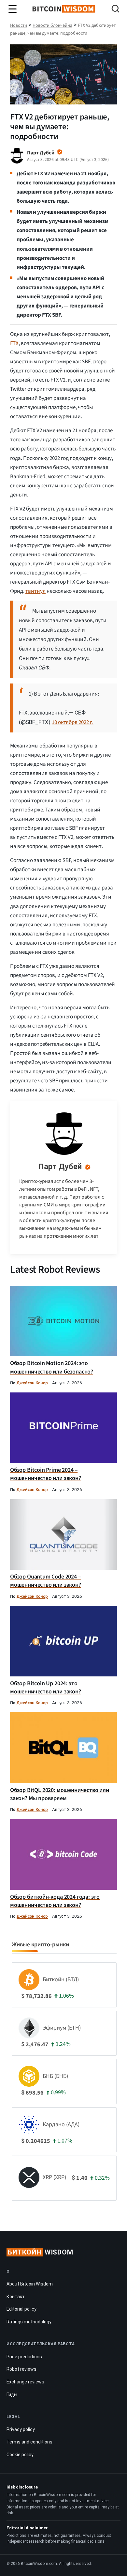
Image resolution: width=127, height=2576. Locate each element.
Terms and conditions (29, 2442)
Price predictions (24, 2357)
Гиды (12, 2395)
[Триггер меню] (13, 9)
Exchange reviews (25, 2382)
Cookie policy (20, 2455)
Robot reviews (21, 2369)
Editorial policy (21, 2309)
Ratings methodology (29, 2322)
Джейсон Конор (32, 1383)
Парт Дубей (60, 1167)
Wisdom (41, 2252)
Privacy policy (21, 2429)
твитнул (35, 591)
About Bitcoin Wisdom (30, 2284)
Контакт (16, 2297)
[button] (115, 10)
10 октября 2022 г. (73, 722)
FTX (14, 343)
